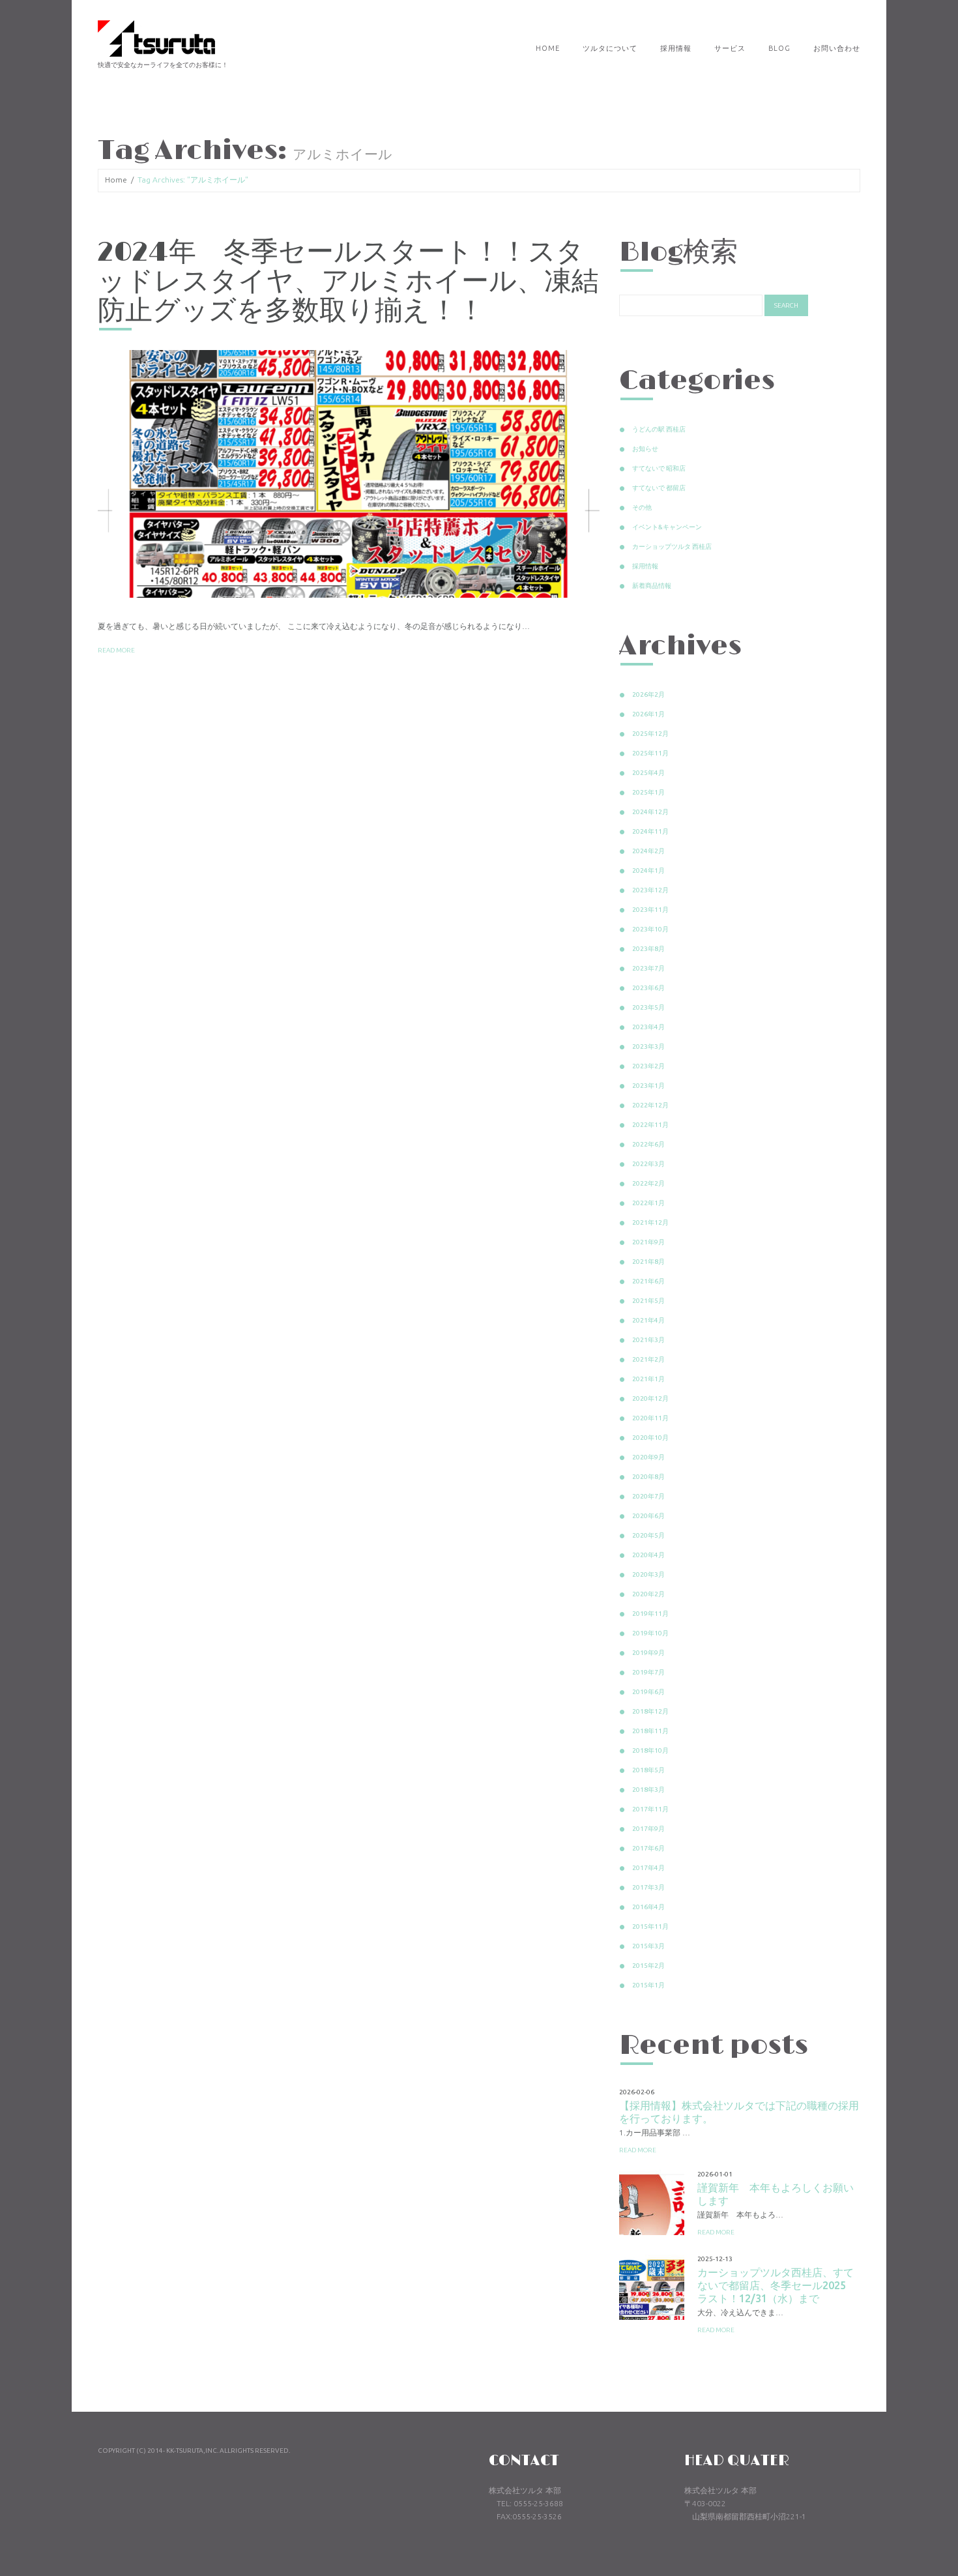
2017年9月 (648, 1829)
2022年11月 (650, 1125)
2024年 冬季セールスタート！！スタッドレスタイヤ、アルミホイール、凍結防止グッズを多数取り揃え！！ (348, 282)
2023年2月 (648, 1066)
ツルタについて (610, 48)
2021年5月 (648, 1301)
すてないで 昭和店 (659, 468)
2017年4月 (648, 1868)
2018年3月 (648, 1790)
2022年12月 (650, 1105)
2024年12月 (650, 812)
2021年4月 (648, 1320)
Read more (116, 650)
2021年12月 (650, 1222)
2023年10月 (650, 929)
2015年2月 (648, 1966)
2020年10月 (650, 1438)
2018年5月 (648, 1770)
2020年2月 (648, 1594)
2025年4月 (648, 773)
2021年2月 (648, 1359)
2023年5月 (648, 1007)
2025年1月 (648, 792)
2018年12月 (650, 1711)
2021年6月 (648, 1281)
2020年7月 (648, 1496)
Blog (779, 48)
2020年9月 (648, 1457)
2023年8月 (648, 949)
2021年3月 (648, 1340)
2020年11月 (650, 1418)
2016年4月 (648, 1907)
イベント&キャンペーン (667, 527)
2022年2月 (648, 1183)
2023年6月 (648, 988)
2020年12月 (650, 1398)
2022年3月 (648, 1164)
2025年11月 (650, 753)
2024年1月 (648, 871)
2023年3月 (648, 1046)
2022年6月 (648, 1144)
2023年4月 (648, 1027)
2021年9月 (648, 1242)
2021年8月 (648, 1262)
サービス (730, 48)
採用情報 (676, 48)
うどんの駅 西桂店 (659, 429)
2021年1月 (648, 1379)
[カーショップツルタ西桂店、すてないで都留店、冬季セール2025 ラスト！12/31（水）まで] (652, 2287)
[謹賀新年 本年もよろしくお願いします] (652, 2203)
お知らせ (645, 449)
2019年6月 (648, 1692)
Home (548, 48)
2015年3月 (648, 1946)
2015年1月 (648, 1985)
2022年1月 (648, 1203)
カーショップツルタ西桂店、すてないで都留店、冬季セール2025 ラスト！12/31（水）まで (777, 2285)
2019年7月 (648, 1672)
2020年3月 (648, 1574)
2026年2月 (648, 695)
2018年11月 (650, 1731)
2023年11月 (650, 910)
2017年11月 (650, 1809)
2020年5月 (648, 1535)
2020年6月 (648, 1516)
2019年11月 (650, 1614)
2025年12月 (650, 734)
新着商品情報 (652, 586)
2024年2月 (648, 851)
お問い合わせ (837, 48)
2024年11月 (650, 831)
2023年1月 (648, 1086)
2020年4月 (648, 1555)
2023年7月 (648, 968)
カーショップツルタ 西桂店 (672, 547)
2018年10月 (650, 1750)
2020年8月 (648, 1477)
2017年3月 (648, 1887)
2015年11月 (650, 1926)
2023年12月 (650, 890)
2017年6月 (648, 1848)
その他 (642, 507)
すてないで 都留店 (659, 488)
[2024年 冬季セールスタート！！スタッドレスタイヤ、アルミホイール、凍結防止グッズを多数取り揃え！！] (349, 474)
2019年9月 (648, 1653)
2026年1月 (648, 714)
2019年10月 (650, 1633)
